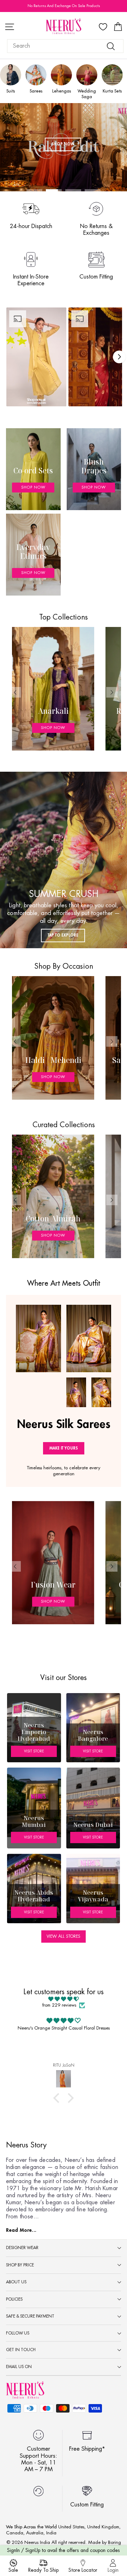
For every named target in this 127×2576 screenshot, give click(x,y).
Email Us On (19, 2367)
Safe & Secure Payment (30, 2316)
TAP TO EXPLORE (63, 935)
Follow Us (18, 2333)
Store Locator (83, 2570)
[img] (64, 1999)
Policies (14, 2299)
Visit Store (34, 1751)
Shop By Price (20, 2265)
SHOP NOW (63, 144)
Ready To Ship (43, 2570)
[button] (36, 357)
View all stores (64, 1936)
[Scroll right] (119, 357)
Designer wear (22, 2248)
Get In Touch (21, 2350)
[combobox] (65, 46)
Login (113, 2570)
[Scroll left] (15, 692)
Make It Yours (64, 1448)
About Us (16, 2282)
